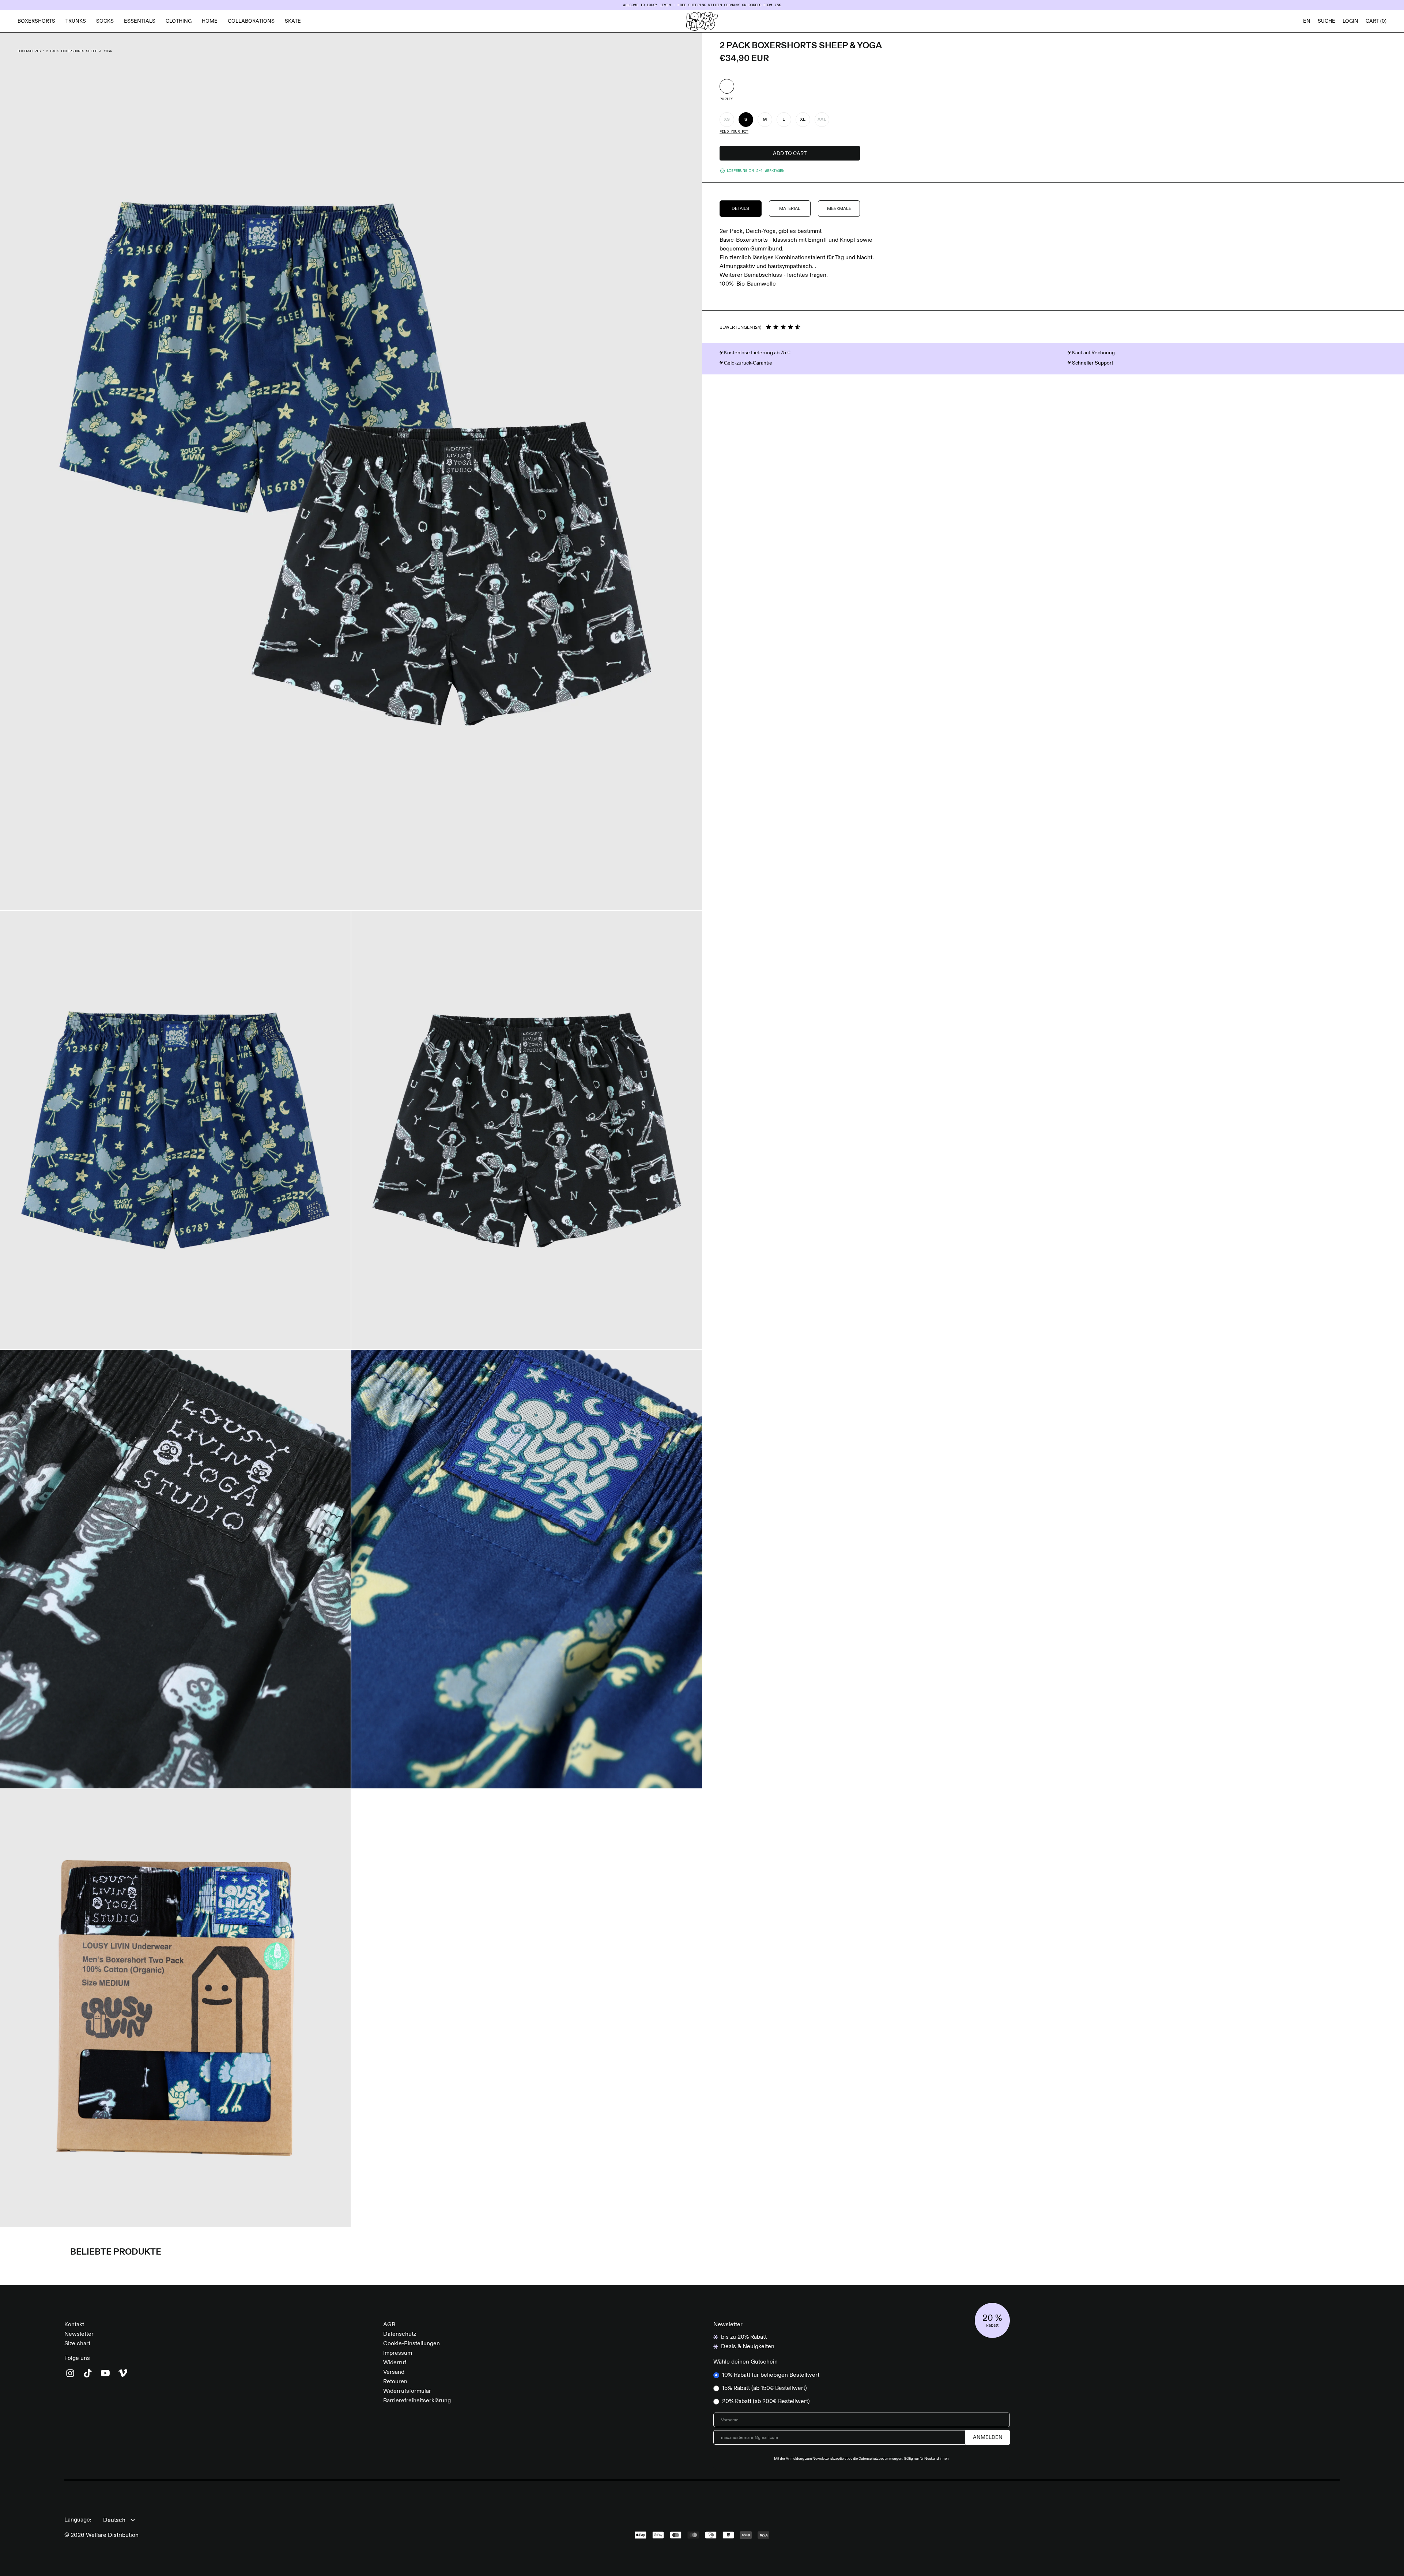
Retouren (395, 2382)
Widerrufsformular (407, 2391)
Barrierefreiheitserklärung (417, 2401)
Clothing (179, 21)
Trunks (76, 21)
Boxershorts (36, 21)
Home (210, 21)
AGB (389, 2325)
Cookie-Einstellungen (412, 2344)
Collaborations (251, 21)
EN (1307, 21)
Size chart (77, 2344)
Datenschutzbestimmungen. (881, 2459)
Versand (394, 2372)
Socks (105, 21)
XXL (822, 120)
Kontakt (74, 2325)
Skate (293, 21)
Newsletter (79, 2334)
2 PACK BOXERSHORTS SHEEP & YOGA (79, 51)
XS (727, 120)
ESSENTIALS (140, 21)
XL (803, 120)
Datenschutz (400, 2334)
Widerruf (395, 2363)
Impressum (398, 2353)
